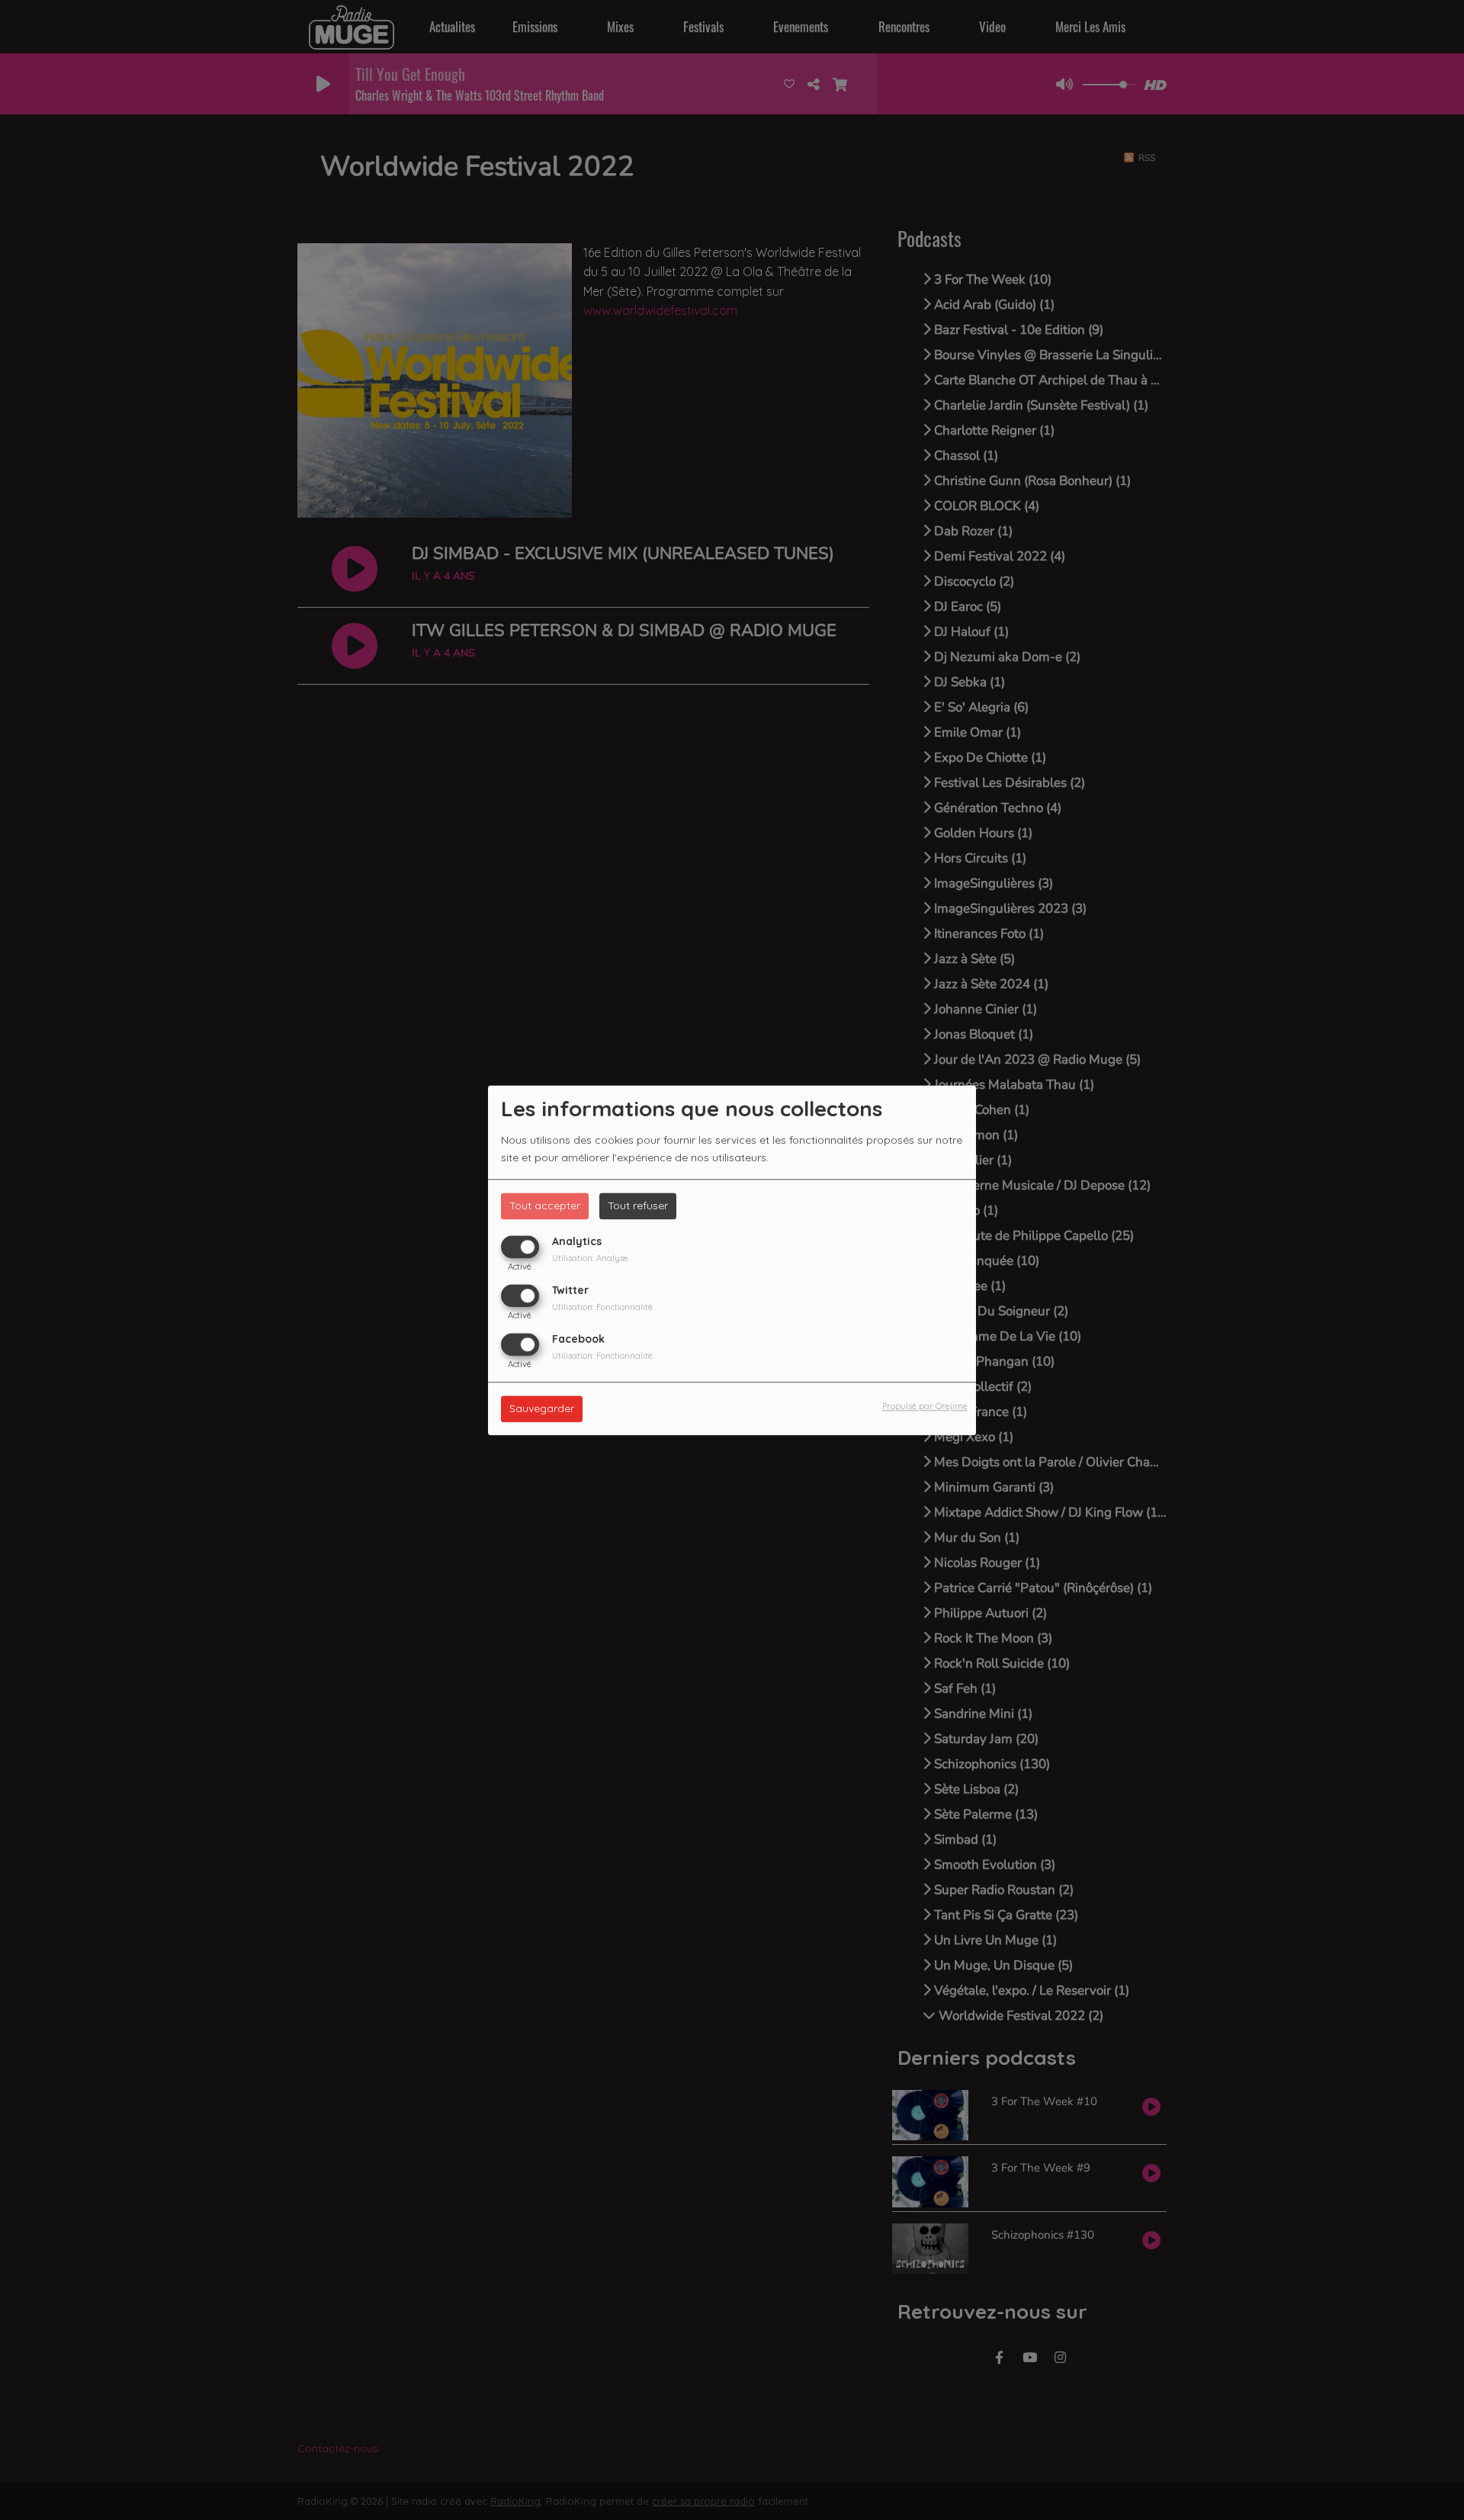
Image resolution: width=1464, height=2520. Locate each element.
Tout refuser (638, 1205)
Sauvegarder (542, 1408)
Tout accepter (545, 1205)
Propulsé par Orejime (925, 1406)
